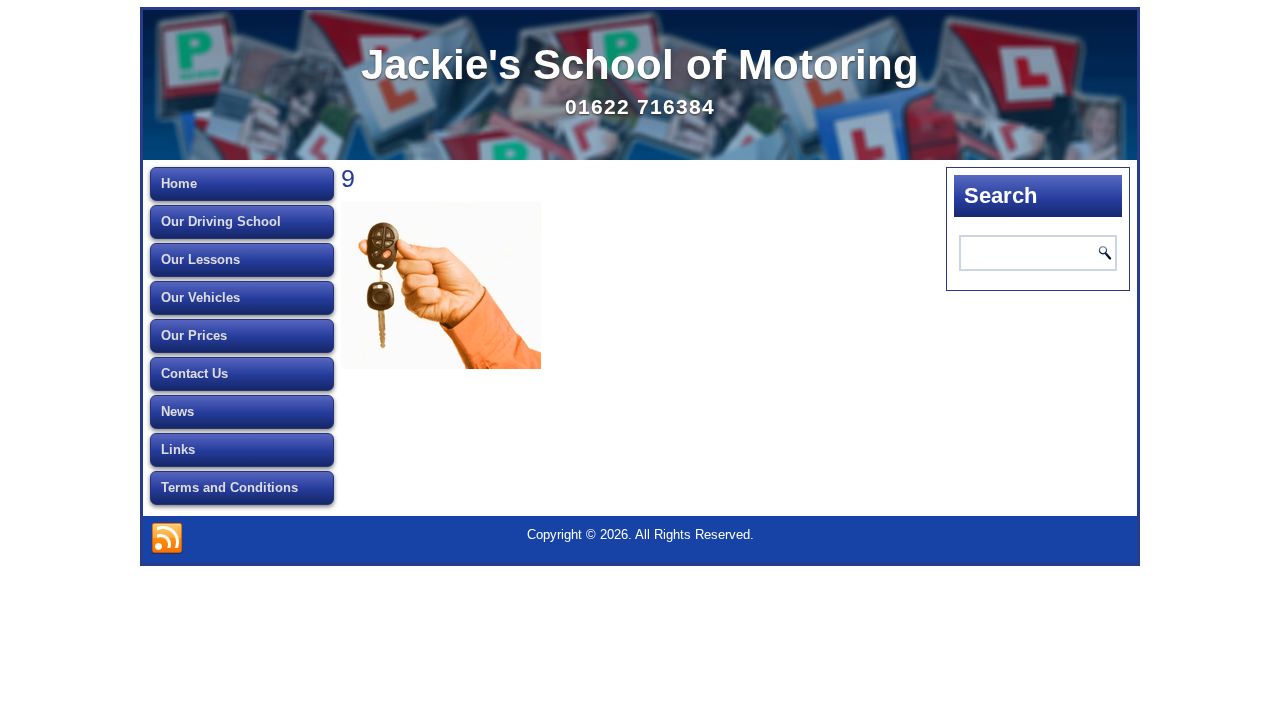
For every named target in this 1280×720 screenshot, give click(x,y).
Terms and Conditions (229, 487)
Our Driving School (221, 221)
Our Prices (194, 335)
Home (179, 183)
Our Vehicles (200, 297)
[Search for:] (1038, 253)
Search (1105, 253)
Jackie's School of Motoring (640, 64)
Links (178, 449)
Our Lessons (200, 259)
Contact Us (194, 373)
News (177, 411)
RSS (167, 539)
